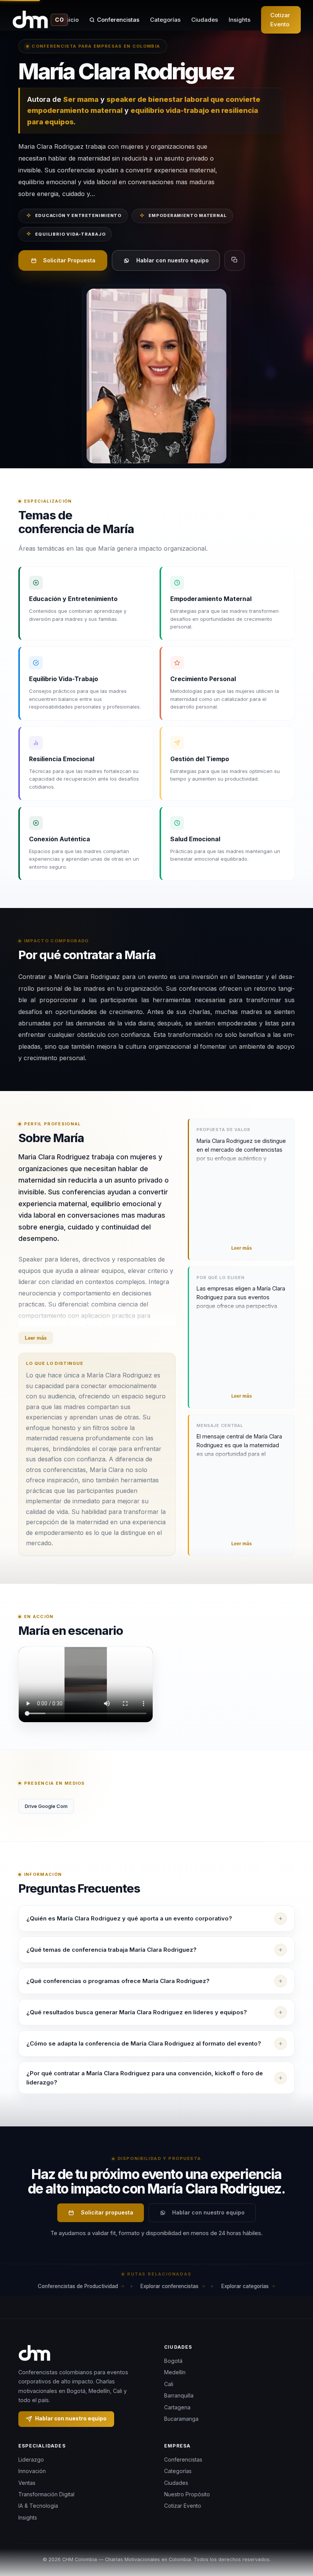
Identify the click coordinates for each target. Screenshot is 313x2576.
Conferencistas (118, 20)
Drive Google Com (46, 1806)
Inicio (71, 20)
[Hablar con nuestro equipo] (293, 2531)
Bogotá (173, 2361)
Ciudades (205, 20)
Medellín (175, 2372)
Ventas (27, 2483)
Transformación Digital (46, 2494)
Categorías (165, 20)
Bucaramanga (181, 2419)
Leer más (36, 1338)
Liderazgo (31, 2459)
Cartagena (177, 2407)
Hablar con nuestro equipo (173, 260)
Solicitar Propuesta (69, 260)
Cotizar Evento (280, 20)
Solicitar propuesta (107, 2212)
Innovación (32, 2471)
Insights (240, 20)
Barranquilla (179, 2395)
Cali (169, 2384)
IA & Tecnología (38, 2506)
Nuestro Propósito (187, 2494)
